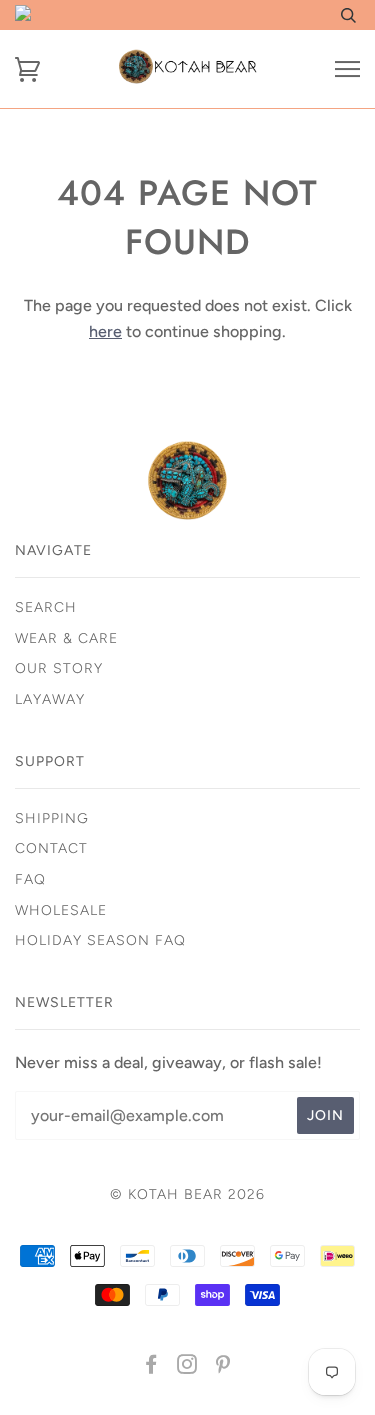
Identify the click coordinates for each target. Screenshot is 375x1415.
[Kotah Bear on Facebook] (151, 1367)
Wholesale (61, 910)
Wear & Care (66, 638)
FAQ (30, 879)
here (105, 331)
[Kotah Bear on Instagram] (187, 1367)
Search (46, 607)
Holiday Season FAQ (100, 940)
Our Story (59, 668)
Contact (51, 848)
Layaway (50, 699)
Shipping (52, 818)
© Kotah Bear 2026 (187, 1194)
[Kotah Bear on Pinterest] (223, 1367)
